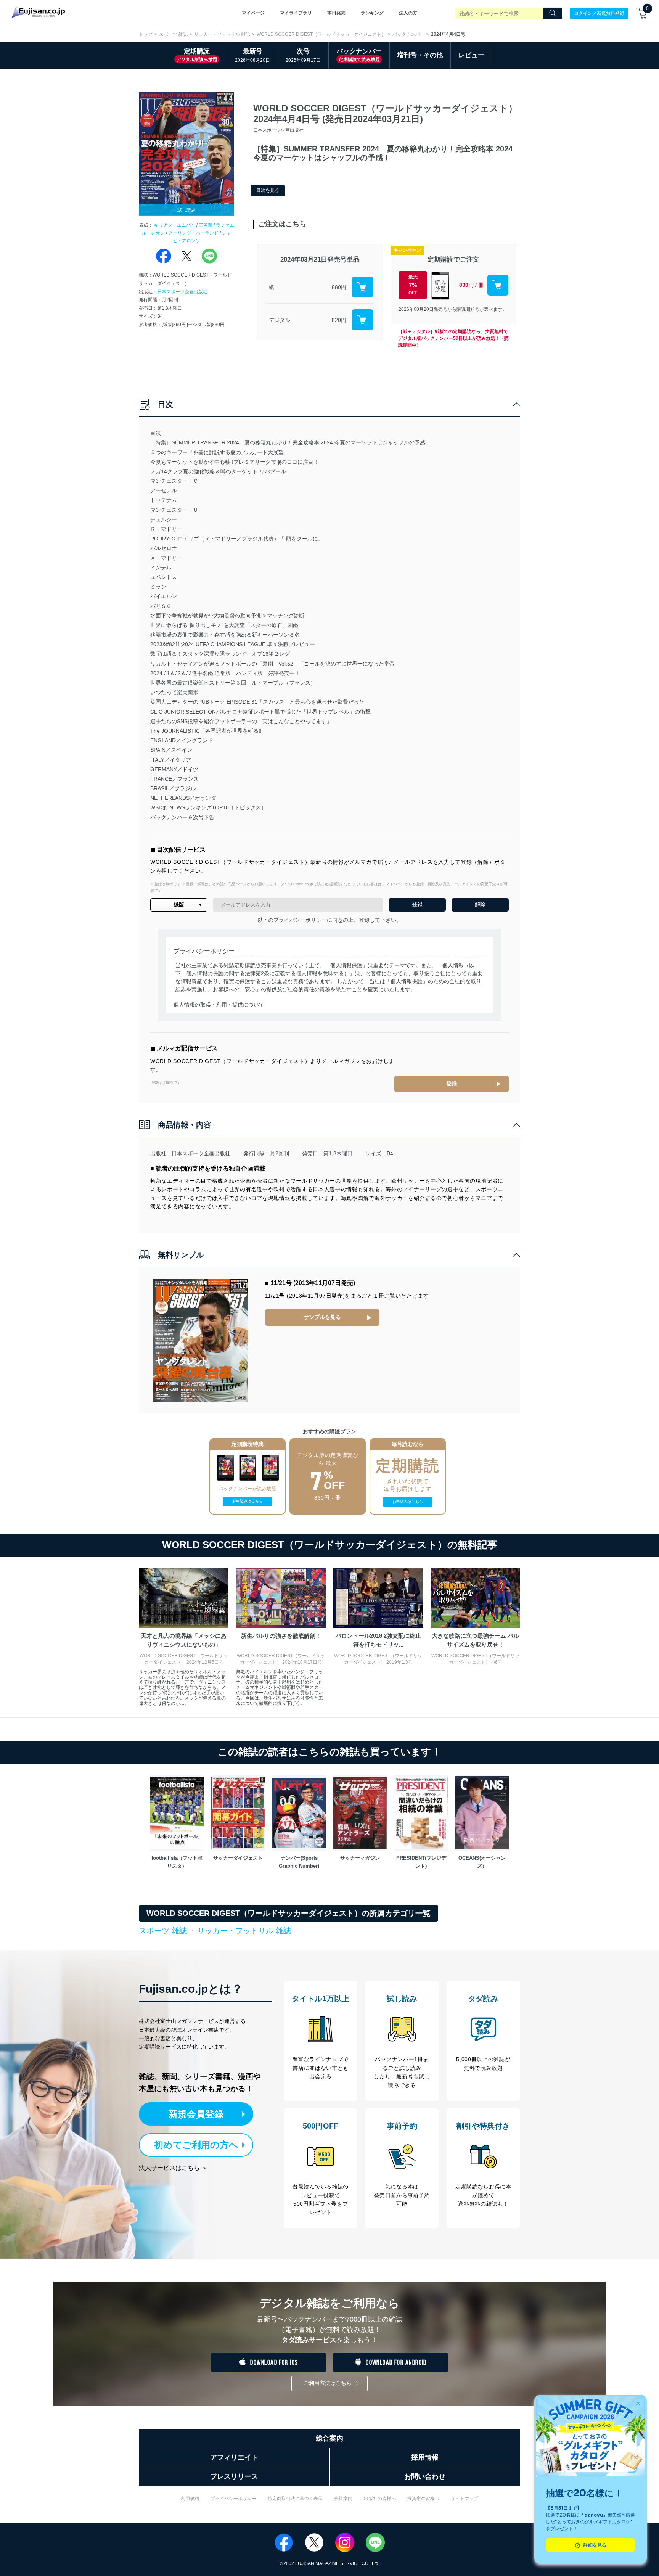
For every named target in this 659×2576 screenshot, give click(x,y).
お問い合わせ (425, 2476)
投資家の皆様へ (423, 2499)
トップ (146, 34)
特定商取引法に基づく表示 (295, 2499)
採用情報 (425, 2457)
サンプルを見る (322, 1317)
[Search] (553, 13)
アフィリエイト (234, 2457)
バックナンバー (408, 34)
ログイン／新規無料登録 (599, 13)
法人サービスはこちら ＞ (173, 2168)
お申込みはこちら (248, 1501)
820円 (339, 320)
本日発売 (336, 13)
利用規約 (190, 2499)
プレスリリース (234, 2476)
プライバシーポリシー (233, 2499)
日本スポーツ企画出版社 (182, 292)
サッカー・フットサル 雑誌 (222, 34)
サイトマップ (465, 2499)
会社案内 (343, 2499)
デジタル (280, 320)
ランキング (372, 13)
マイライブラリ (296, 13)
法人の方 (408, 13)
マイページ (253, 13)
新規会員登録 (196, 2114)
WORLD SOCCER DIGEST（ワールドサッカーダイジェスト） (321, 34)
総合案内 (329, 2438)
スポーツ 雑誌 (173, 34)
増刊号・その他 (420, 55)
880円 (339, 287)
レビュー (471, 55)
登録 (452, 1084)
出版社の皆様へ (380, 2499)
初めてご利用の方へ (196, 2145)
